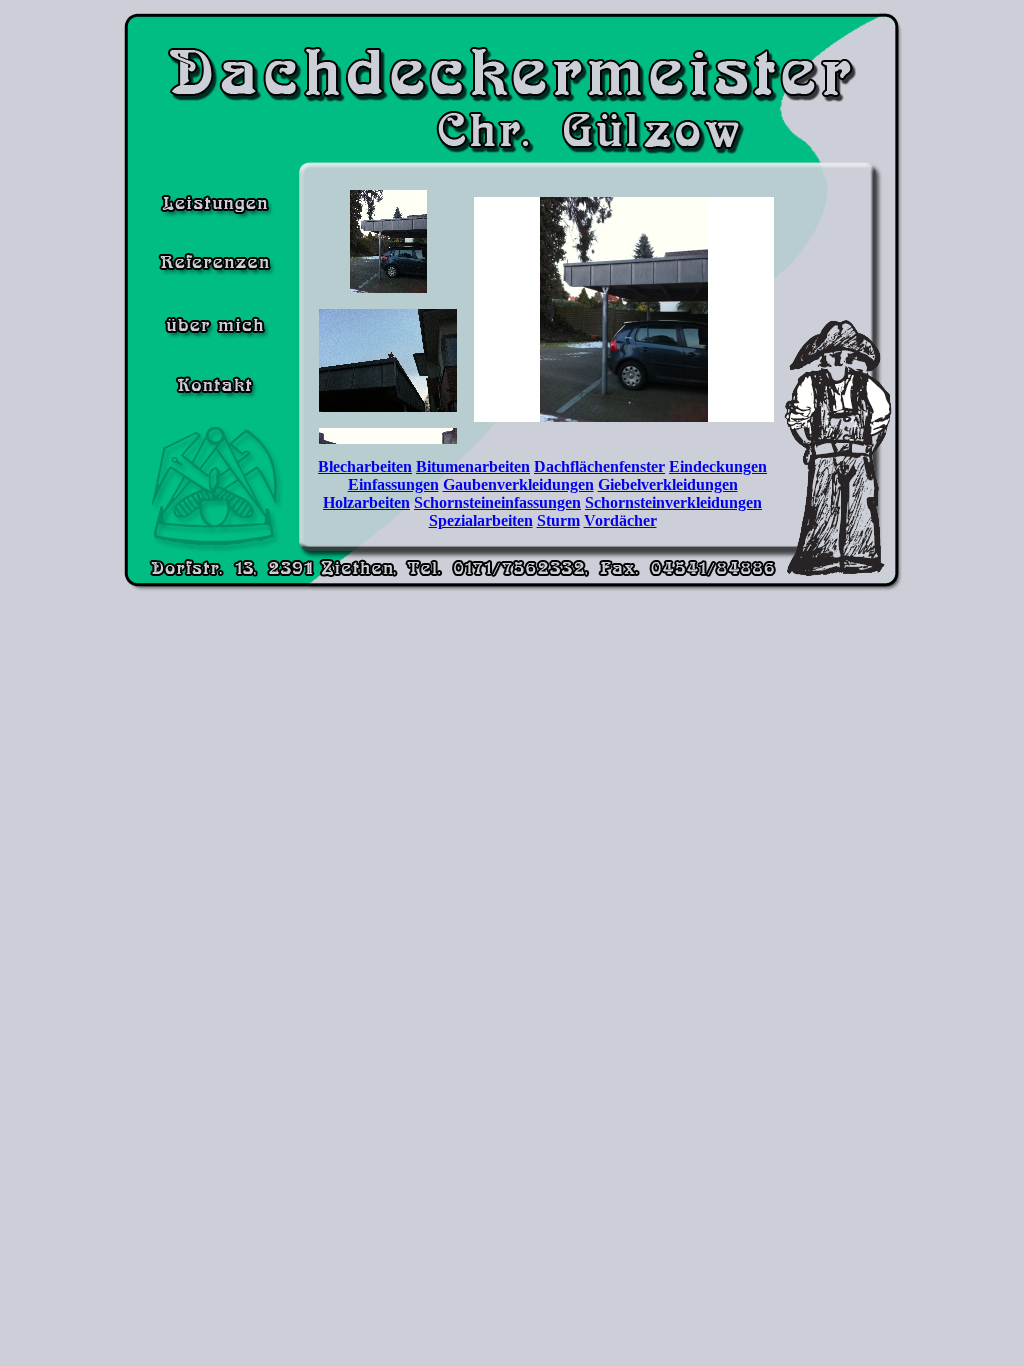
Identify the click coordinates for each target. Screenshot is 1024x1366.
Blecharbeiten (365, 466)
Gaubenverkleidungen (518, 484)
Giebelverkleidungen (668, 484)
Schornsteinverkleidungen (673, 502)
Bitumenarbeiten (473, 466)
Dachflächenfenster (599, 466)
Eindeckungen (718, 466)
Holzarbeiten (366, 502)
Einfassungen (393, 484)
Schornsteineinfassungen (497, 502)
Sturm (558, 520)
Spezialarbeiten (481, 520)
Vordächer (620, 520)
